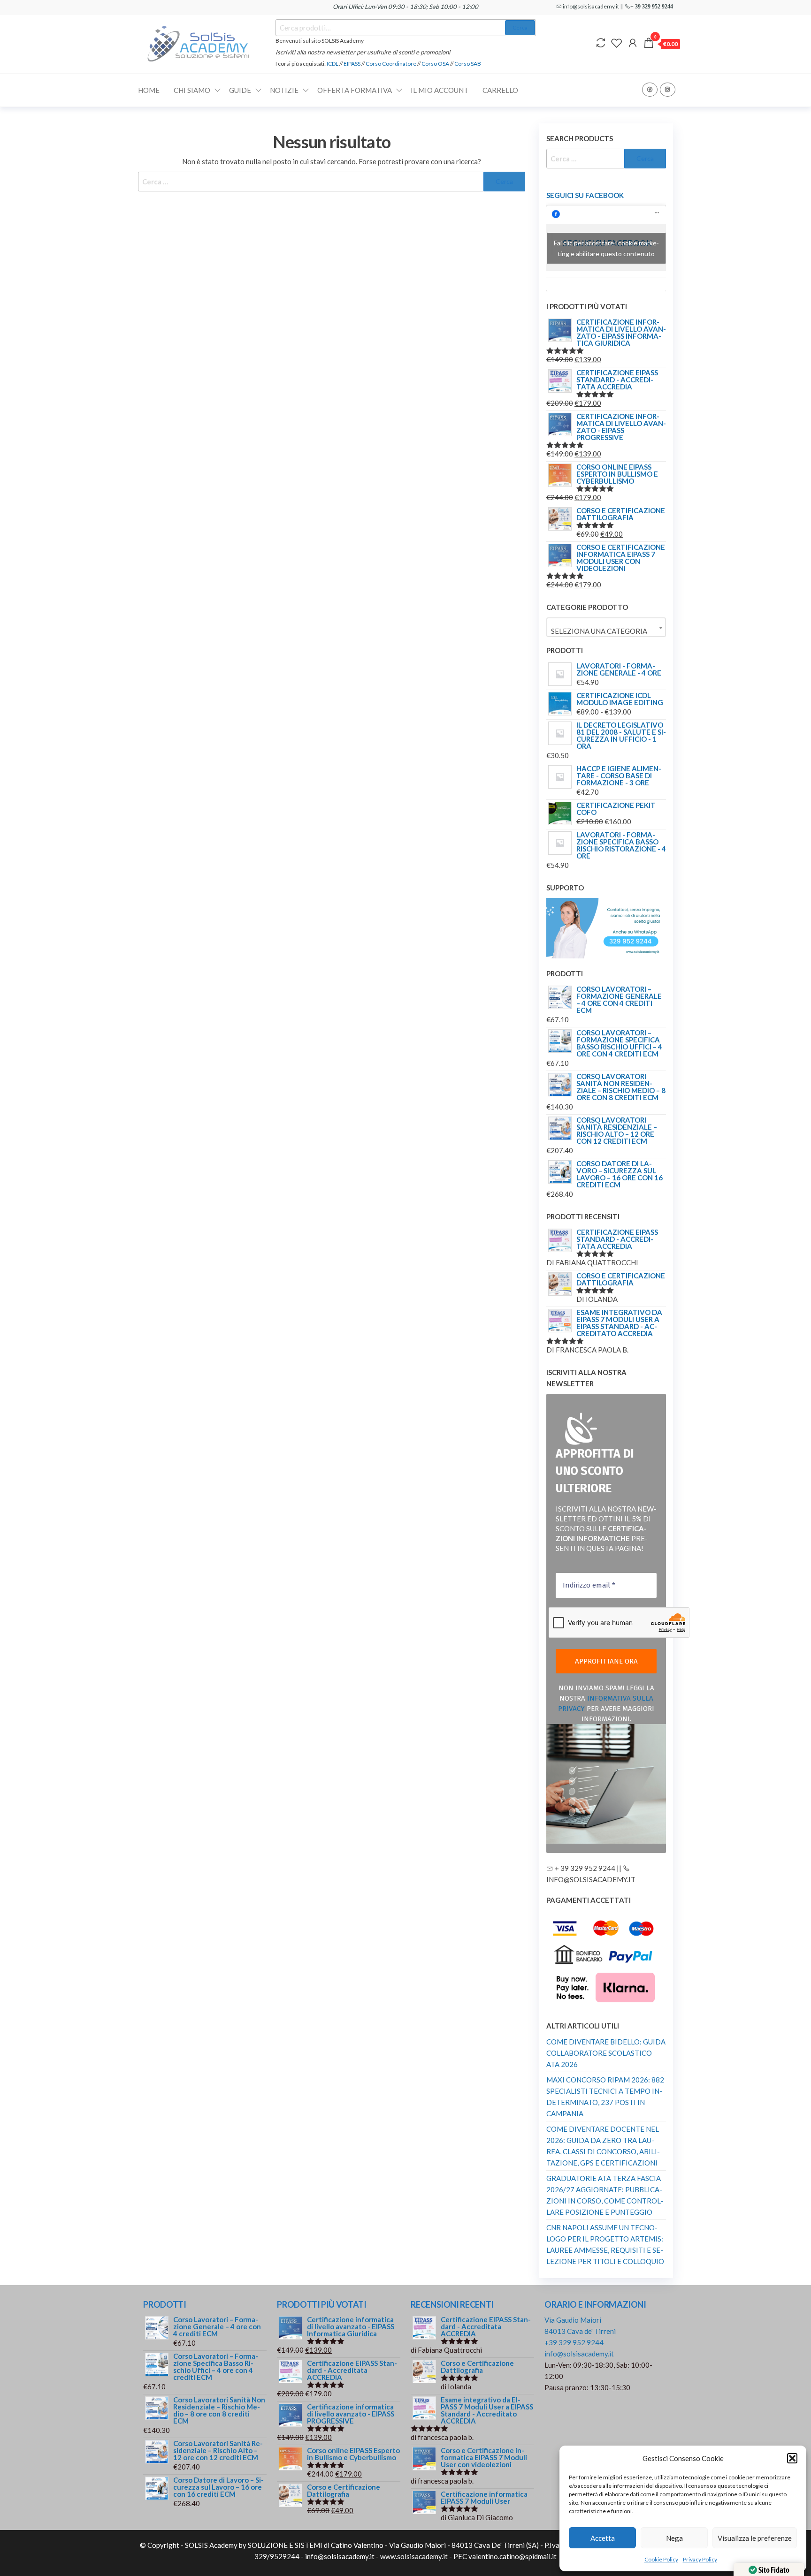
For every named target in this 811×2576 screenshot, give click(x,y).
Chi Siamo (192, 90)
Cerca (520, 27)
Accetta (603, 2538)
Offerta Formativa (355, 90)
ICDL (333, 64)
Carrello (500, 90)
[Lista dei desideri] (617, 43)
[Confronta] (601, 43)
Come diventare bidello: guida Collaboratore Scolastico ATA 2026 (606, 2053)
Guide (240, 90)
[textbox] (606, 631)
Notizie (284, 90)
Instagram (668, 90)
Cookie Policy (661, 2559)
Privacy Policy (700, 2559)
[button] (792, 2458)
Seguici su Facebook (585, 195)
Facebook (650, 90)
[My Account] (633, 43)
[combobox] (606, 627)
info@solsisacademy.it (579, 2354)
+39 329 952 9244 (574, 2342)
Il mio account (440, 90)
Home (149, 90)
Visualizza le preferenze (755, 2538)
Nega (674, 2538)
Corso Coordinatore (391, 64)
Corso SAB (468, 64)
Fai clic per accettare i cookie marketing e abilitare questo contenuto (606, 248)
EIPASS (352, 64)
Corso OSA (435, 64)
